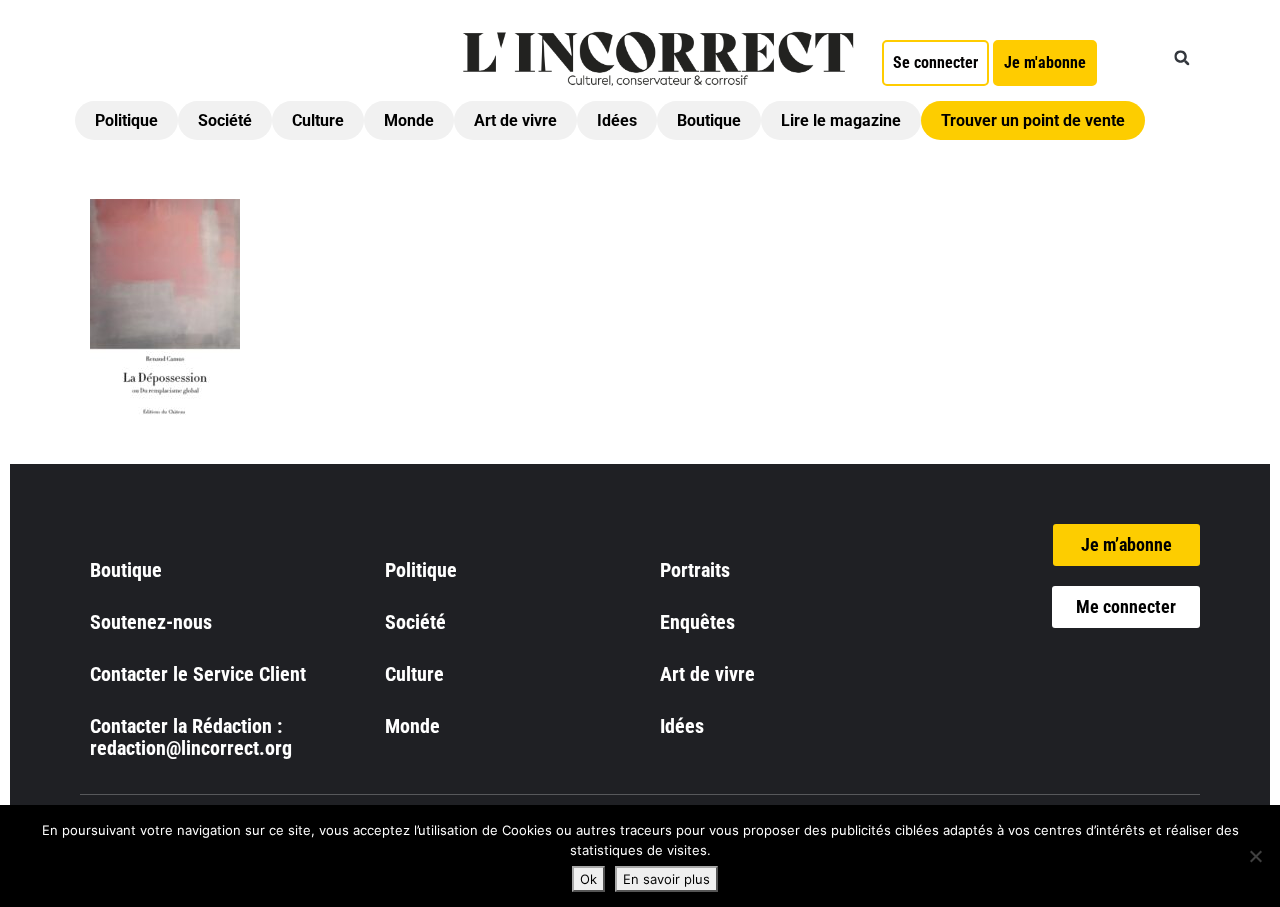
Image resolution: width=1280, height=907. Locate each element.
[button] (1182, 58)
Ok (588, 879)
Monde (409, 120)
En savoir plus (666, 879)
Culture (318, 120)
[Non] (1255, 856)
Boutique (709, 120)
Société (225, 120)
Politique (126, 120)
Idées (617, 120)
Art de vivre (515, 120)
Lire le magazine (841, 120)
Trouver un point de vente (1033, 120)
